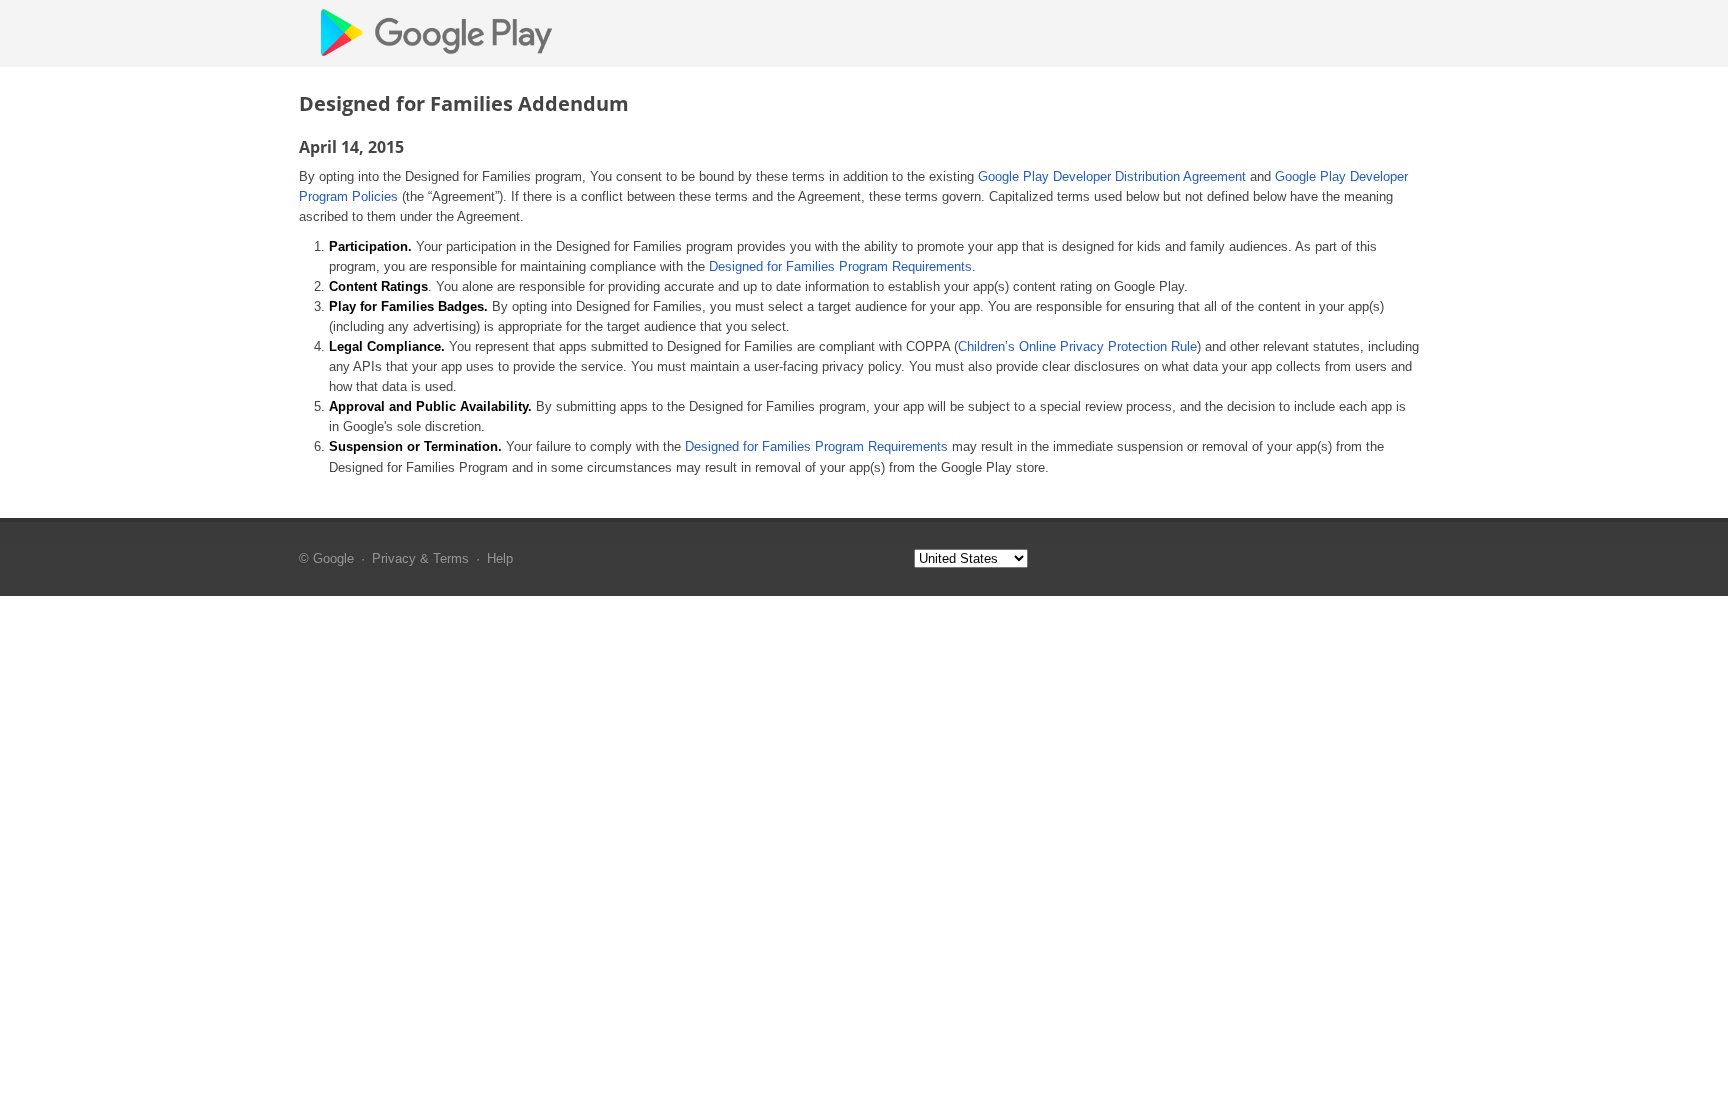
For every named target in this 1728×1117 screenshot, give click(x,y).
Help (500, 558)
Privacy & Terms (420, 558)
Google (333, 558)
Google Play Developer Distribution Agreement (1112, 176)
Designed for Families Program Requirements (840, 266)
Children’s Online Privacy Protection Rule (1077, 346)
